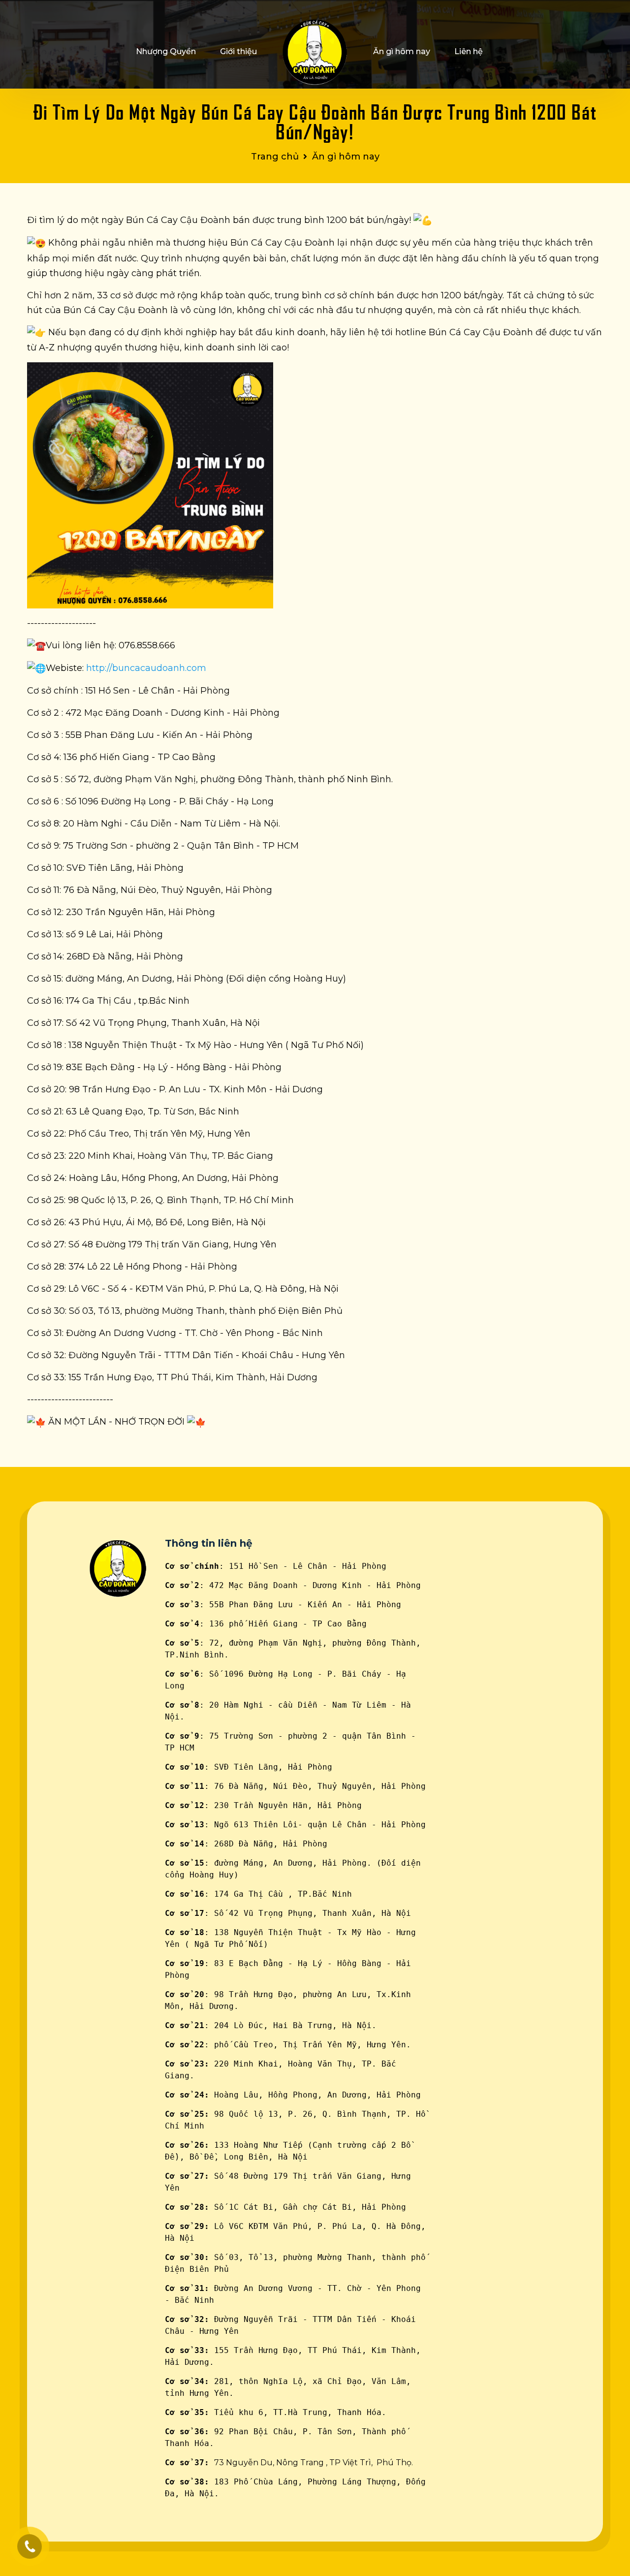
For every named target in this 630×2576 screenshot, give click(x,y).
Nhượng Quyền (166, 51)
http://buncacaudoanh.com (146, 668)
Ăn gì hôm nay (402, 51)
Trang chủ (275, 157)
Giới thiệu (238, 51)
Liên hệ (469, 51)
